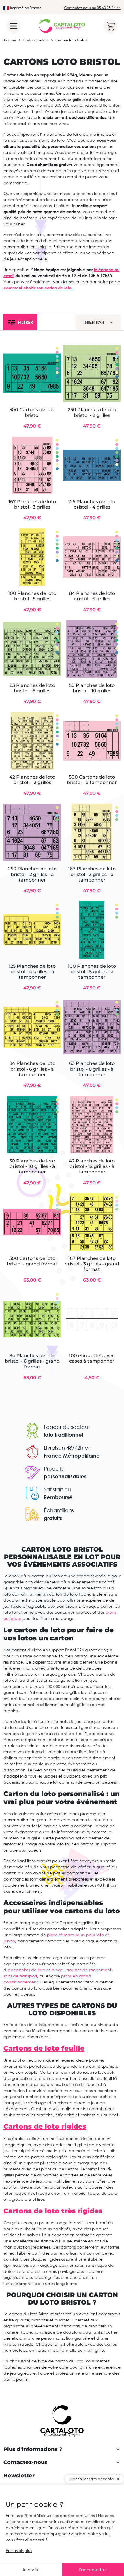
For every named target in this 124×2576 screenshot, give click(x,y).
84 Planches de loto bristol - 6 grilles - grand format (32, 1361)
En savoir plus (19, 2550)
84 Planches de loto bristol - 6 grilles (92, 596)
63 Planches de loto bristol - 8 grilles (32, 688)
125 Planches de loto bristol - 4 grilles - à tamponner (32, 972)
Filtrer (25, 322)
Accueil (10, 40)
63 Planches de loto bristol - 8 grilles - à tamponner (92, 1069)
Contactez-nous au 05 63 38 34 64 (92, 8)
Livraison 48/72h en (68, 1448)
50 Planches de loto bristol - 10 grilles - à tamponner (32, 1166)
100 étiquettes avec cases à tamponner (92, 1358)
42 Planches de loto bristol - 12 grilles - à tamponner (92, 1166)
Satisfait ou (57, 1489)
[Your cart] (110, 26)
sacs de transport (20, 1976)
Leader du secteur (67, 1427)
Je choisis (31, 2569)
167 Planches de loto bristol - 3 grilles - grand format (92, 1264)
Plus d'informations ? (33, 2449)
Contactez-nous (25, 2462)
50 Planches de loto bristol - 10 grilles (92, 688)
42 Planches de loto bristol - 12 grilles (32, 780)
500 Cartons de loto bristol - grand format (32, 1261)
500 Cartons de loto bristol (32, 412)
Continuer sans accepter (92, 2479)
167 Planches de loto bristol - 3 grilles (32, 504)
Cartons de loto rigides (45, 2126)
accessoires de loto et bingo (35, 1970)
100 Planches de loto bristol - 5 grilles (32, 596)
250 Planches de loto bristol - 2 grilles (92, 412)
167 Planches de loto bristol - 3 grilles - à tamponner (92, 874)
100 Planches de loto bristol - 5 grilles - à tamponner (92, 972)
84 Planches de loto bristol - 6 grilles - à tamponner (32, 1069)
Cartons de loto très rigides (53, 2211)
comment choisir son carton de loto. (38, 288)
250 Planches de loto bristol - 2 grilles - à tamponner (32, 874)
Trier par (93, 322)
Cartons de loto (36, 40)
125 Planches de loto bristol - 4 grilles (92, 504)
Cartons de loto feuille (44, 2048)
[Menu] (14, 26)
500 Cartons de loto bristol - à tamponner (92, 780)
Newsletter (19, 2476)
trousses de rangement (89, 1970)
